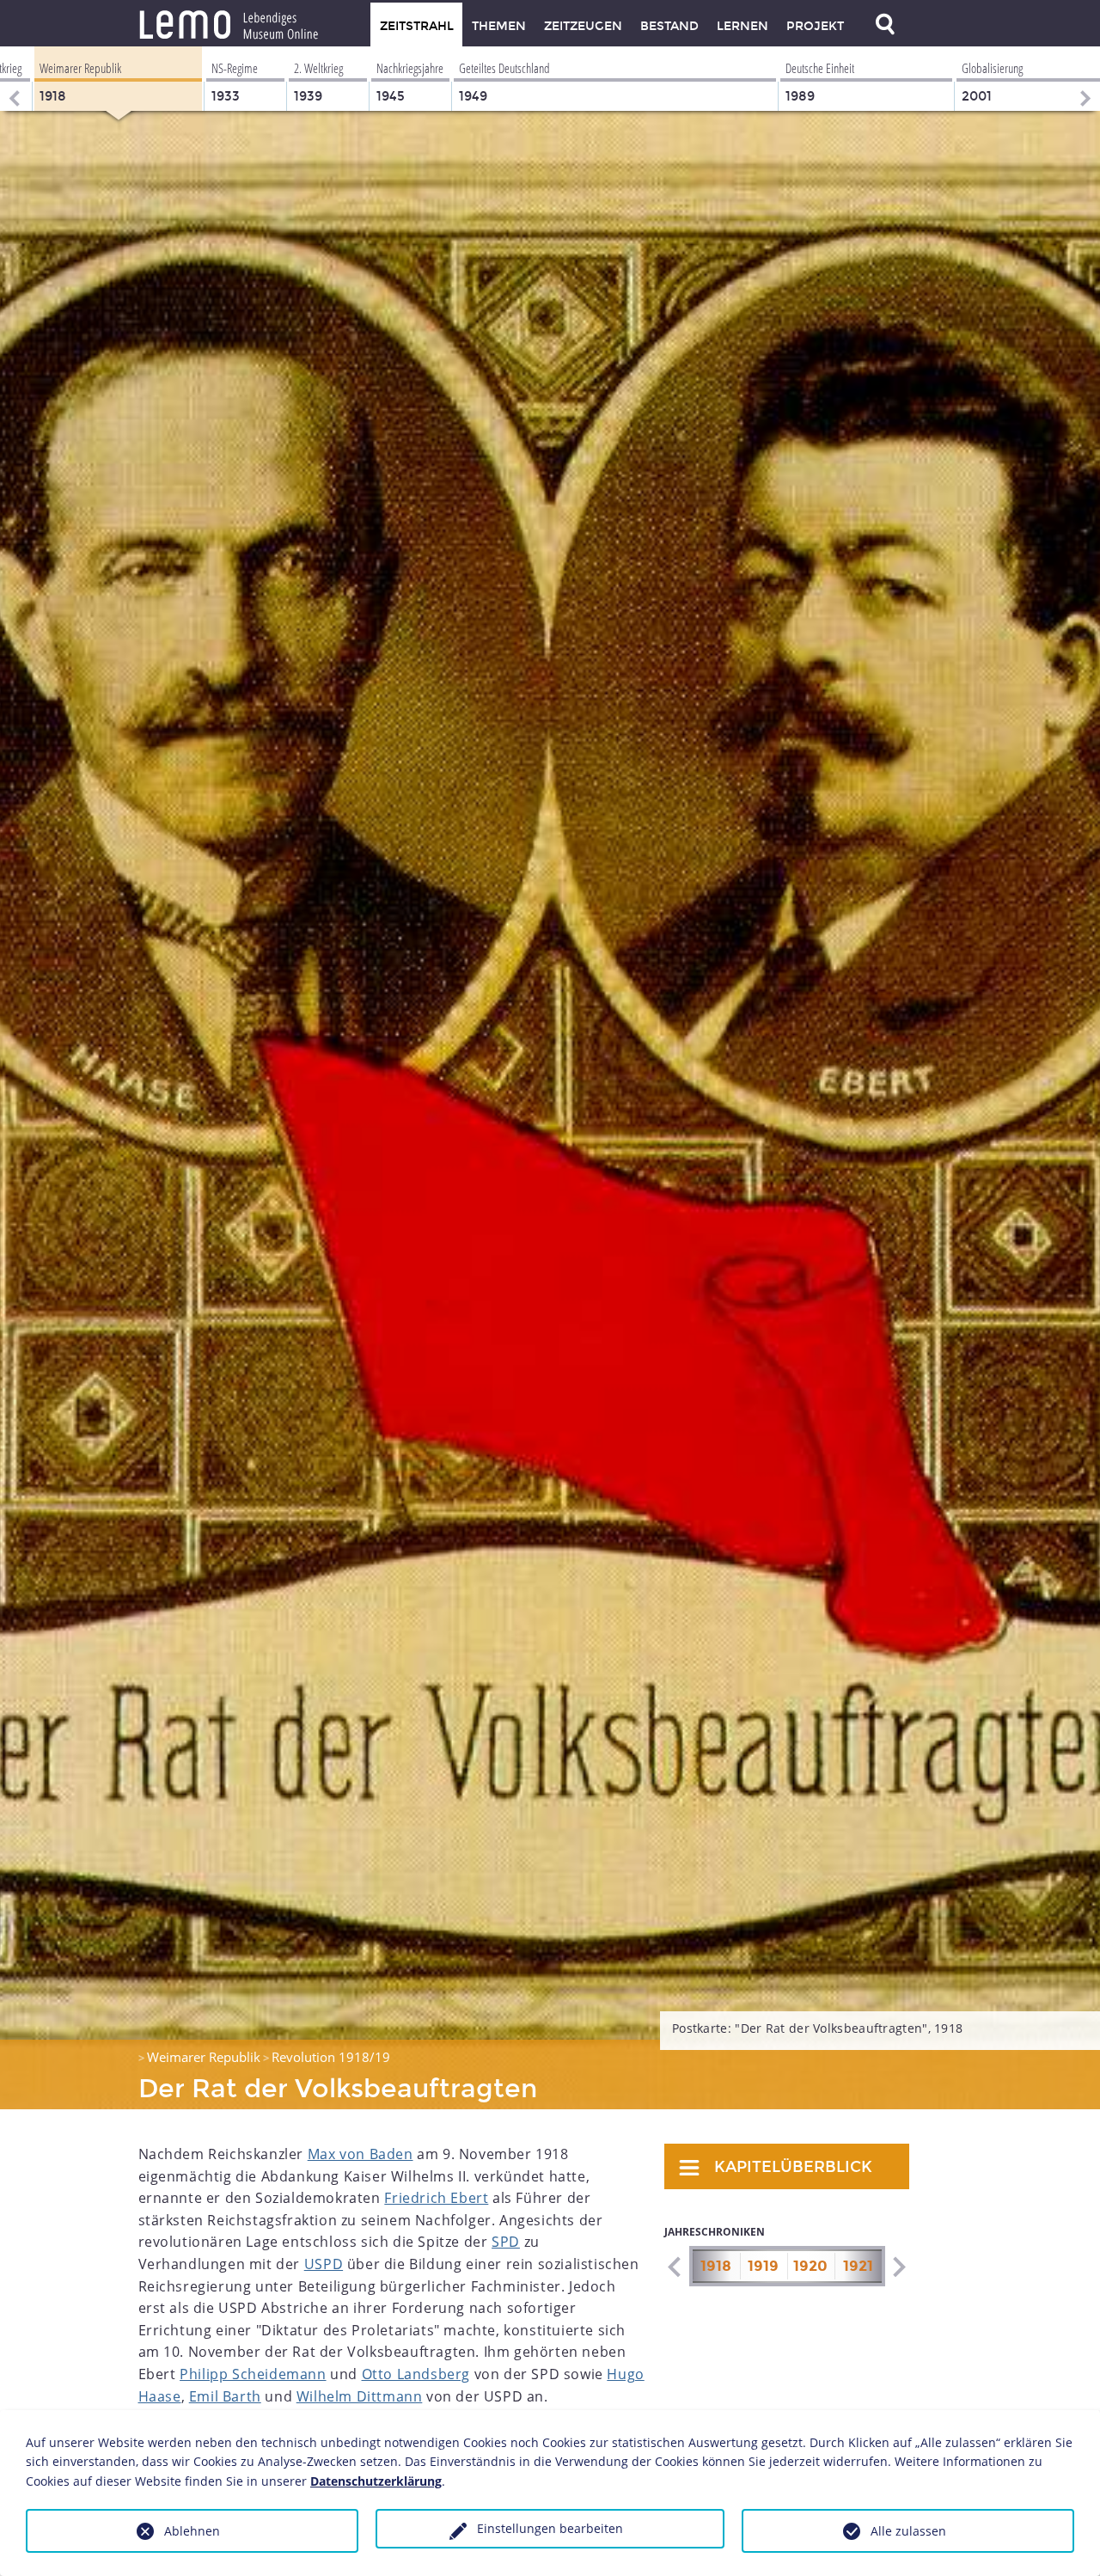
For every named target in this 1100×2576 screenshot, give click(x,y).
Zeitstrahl (417, 26)
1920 (810, 2266)
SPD (506, 2242)
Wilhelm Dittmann (360, 2396)
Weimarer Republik (204, 2057)
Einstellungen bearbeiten (550, 2528)
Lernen (742, 26)
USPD (324, 2264)
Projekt (815, 26)
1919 (763, 2266)
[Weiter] (1087, 79)
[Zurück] (13, 79)
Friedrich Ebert (436, 2198)
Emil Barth (225, 2396)
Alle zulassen (908, 2531)
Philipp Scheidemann (253, 2374)
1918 (716, 2266)
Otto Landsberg (416, 2374)
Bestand (669, 26)
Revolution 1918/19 (331, 2057)
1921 (858, 2266)
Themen (499, 26)
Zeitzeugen (583, 26)
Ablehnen (192, 2531)
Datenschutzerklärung (376, 2481)
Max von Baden (361, 2154)
